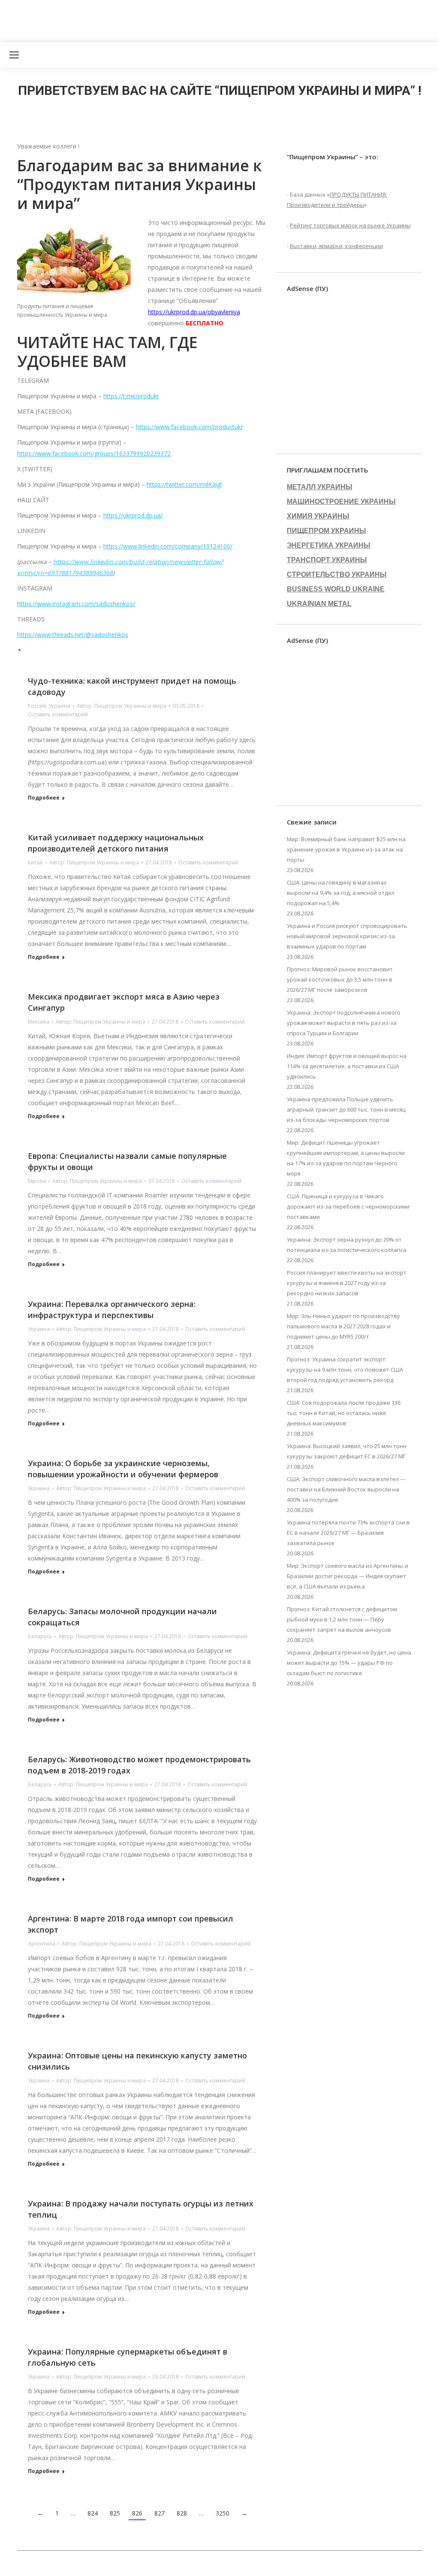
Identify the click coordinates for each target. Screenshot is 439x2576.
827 (159, 2513)
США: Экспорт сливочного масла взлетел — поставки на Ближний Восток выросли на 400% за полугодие (346, 1489)
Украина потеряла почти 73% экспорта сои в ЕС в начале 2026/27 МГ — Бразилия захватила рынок (348, 1533)
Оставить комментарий (58, 714)
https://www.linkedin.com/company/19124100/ (168, 546)
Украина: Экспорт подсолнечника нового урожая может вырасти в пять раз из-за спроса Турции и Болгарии (344, 1023)
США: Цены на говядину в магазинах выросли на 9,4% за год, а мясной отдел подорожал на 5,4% (341, 893)
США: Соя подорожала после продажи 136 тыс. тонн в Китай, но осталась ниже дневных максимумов (344, 1413)
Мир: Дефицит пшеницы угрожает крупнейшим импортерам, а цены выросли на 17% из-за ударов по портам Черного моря (346, 1158)
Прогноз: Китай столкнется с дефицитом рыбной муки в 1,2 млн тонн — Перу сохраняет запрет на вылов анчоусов (342, 1619)
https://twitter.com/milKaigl (184, 484)
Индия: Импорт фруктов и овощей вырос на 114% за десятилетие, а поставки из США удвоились (347, 1066)
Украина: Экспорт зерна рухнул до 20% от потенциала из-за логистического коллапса (347, 1245)
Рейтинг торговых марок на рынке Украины (350, 225)
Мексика (39, 1022)
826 (137, 2513)
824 (93, 2513)
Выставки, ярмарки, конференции (336, 246)
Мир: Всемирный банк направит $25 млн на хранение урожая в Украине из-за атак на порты (346, 849)
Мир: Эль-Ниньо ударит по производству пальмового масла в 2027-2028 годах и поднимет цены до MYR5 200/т (343, 1326)
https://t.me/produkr (131, 396)
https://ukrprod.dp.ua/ (133, 515)
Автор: (122, 706)
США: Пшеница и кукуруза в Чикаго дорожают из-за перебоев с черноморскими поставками (348, 1206)
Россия (37, 706)
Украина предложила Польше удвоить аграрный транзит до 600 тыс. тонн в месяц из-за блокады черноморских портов (346, 1109)
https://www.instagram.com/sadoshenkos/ (76, 604)
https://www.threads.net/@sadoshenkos (73, 635)
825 (115, 2513)
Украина (59, 706)
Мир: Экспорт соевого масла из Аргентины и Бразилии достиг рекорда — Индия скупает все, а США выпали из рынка (347, 1576)
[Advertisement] (156, 19)
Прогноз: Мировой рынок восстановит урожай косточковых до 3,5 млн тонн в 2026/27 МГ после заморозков (340, 979)
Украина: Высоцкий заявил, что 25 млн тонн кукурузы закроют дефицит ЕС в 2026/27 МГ (347, 1451)
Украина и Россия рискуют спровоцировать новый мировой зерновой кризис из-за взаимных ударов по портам (347, 936)
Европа (37, 1181)
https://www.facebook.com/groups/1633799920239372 (94, 453)
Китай (35, 862)
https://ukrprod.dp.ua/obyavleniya (194, 312)
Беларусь (40, 1636)
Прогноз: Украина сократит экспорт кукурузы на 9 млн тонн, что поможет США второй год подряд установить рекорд (345, 1370)
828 (182, 2513)
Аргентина (42, 1944)
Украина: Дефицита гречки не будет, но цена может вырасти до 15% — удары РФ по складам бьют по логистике (349, 1663)
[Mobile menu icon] (14, 55)
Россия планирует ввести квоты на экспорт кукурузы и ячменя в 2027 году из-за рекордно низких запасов (347, 1283)
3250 (223, 2513)
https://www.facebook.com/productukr (189, 427)
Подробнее (44, 798)
